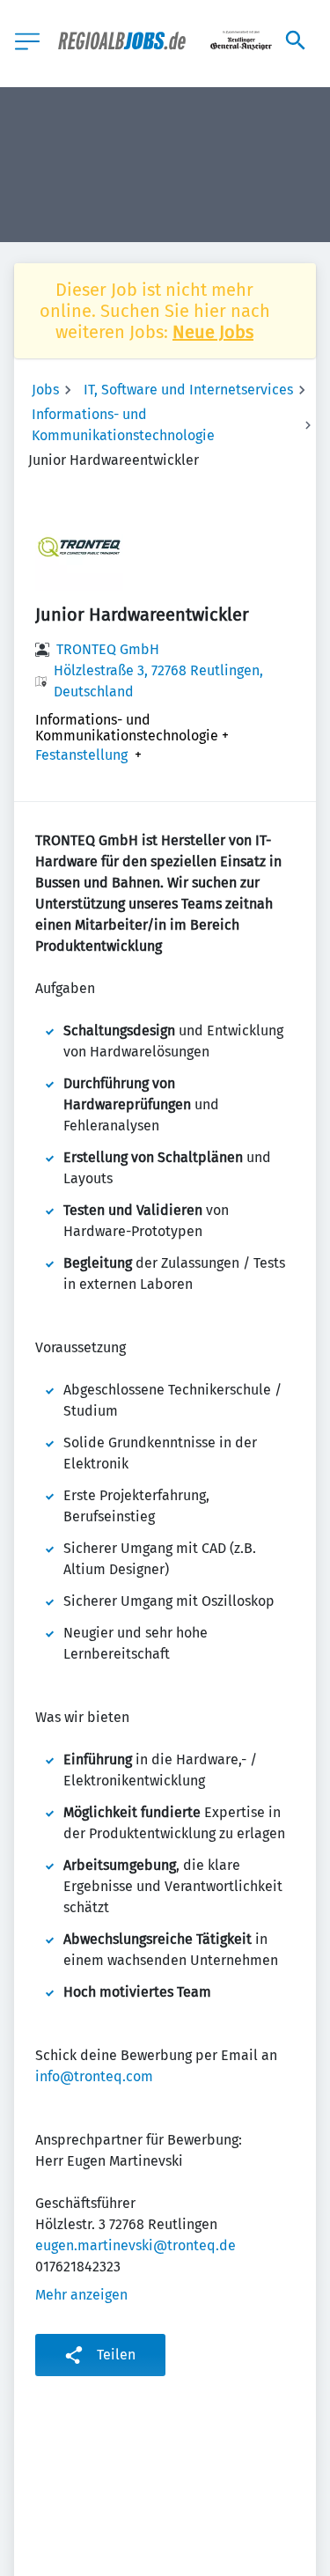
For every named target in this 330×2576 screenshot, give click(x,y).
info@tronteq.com (94, 2076)
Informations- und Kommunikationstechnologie (123, 425)
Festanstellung (81, 755)
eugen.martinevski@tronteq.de (136, 2245)
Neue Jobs (213, 332)
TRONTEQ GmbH (108, 649)
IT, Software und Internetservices (188, 390)
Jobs (45, 390)
